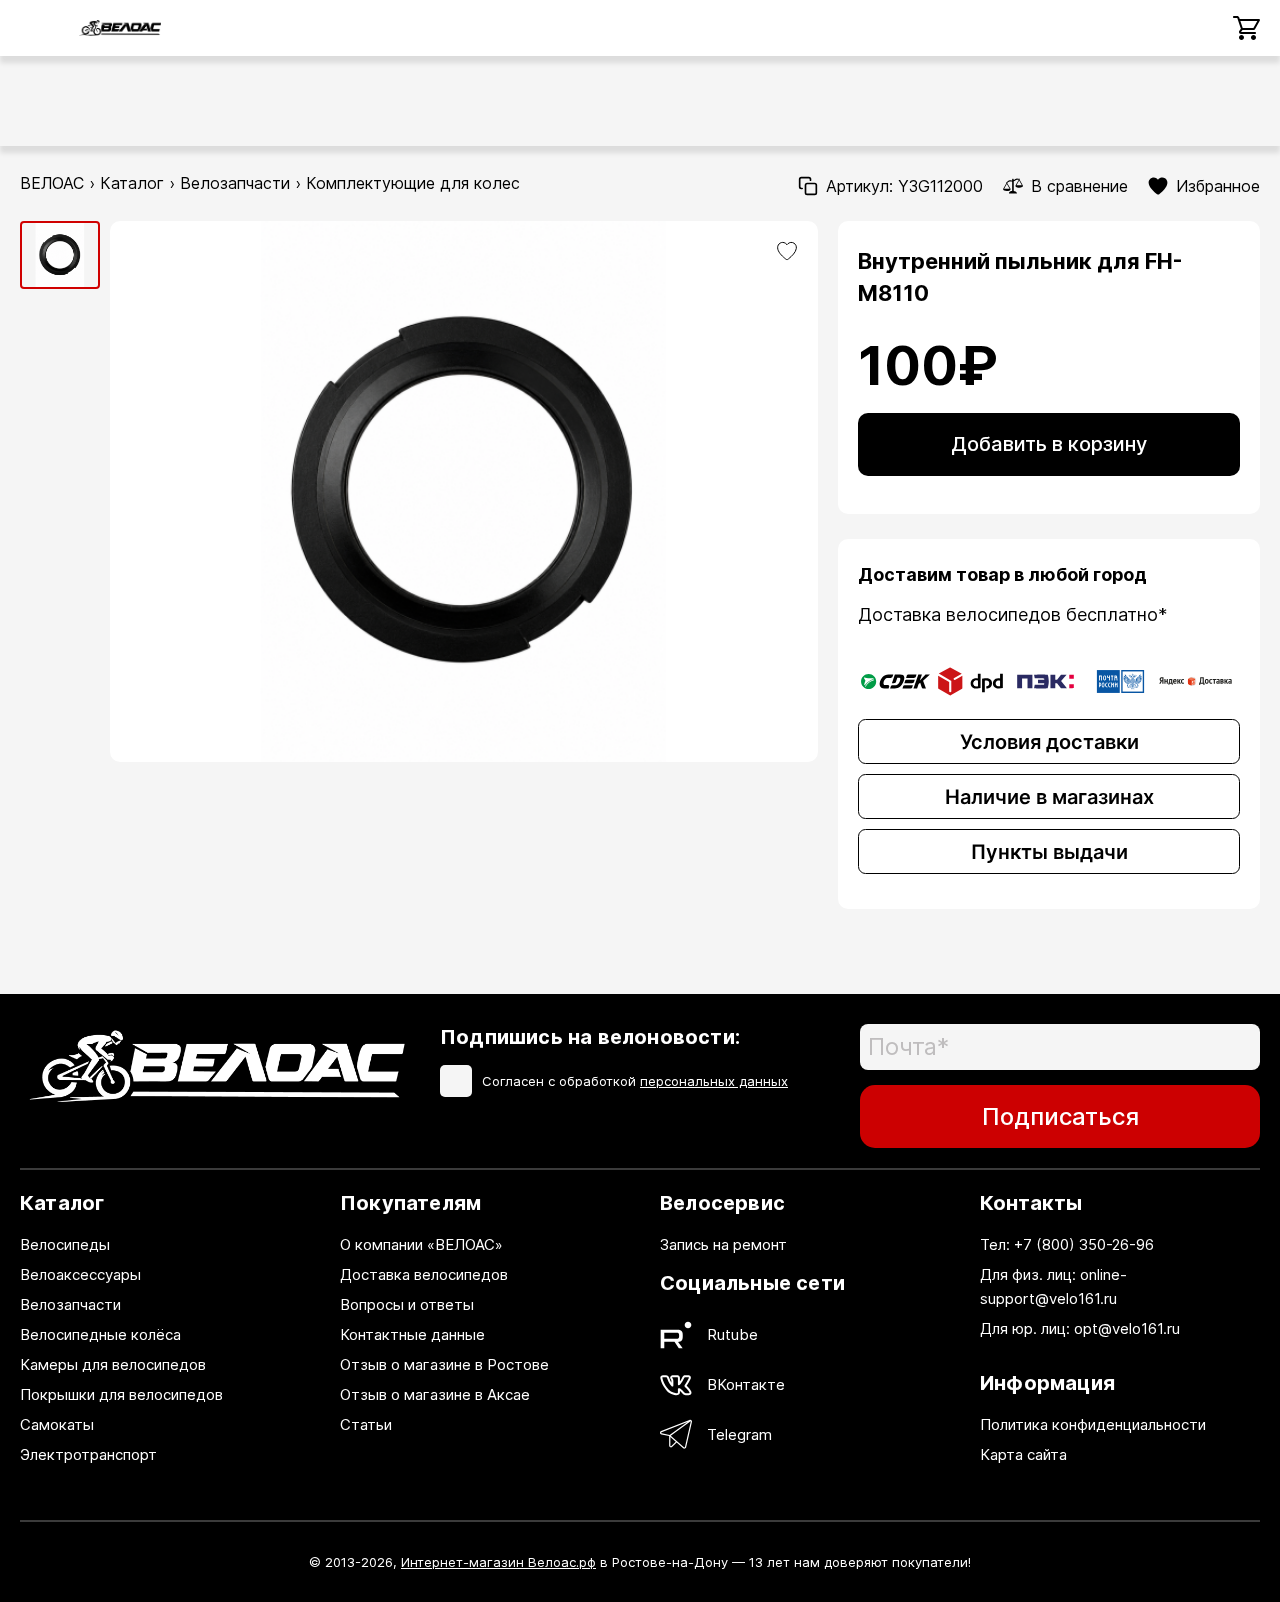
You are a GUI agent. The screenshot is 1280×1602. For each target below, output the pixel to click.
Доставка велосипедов (424, 1274)
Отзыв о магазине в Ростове (444, 1364)
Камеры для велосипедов (113, 1364)
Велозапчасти (235, 183)
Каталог (132, 183)
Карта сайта (1023, 1454)
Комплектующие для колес (413, 183)
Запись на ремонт (723, 1244)
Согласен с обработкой (635, 1081)
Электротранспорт (88, 1454)
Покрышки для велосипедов (121, 1394)
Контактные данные (412, 1334)
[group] (60, 255)
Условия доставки (1049, 742)
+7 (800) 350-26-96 (1084, 1244)
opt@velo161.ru (1127, 1328)
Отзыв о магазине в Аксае (435, 1394)
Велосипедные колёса (100, 1334)
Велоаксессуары (80, 1274)
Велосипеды (65, 1244)
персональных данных (714, 1081)
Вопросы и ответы (407, 1304)
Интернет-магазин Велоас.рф (498, 1562)
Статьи (366, 1424)
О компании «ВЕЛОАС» (421, 1244)
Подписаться (1060, 1116)
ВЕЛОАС (52, 183)
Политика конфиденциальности (1093, 1424)
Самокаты (57, 1424)
